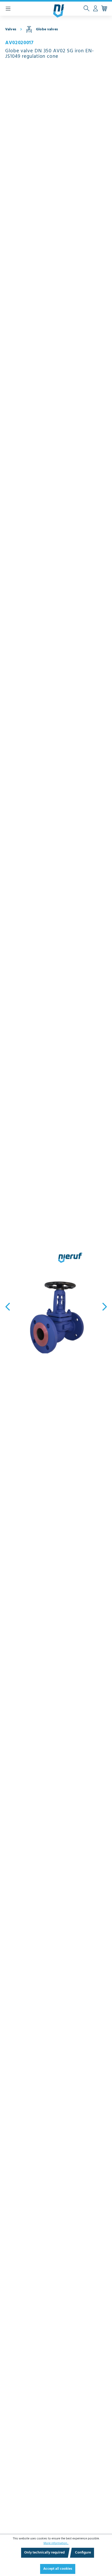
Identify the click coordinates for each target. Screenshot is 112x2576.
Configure (83, 2553)
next (103, 1307)
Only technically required (44, 2553)
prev (9, 1307)
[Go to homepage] (59, 11)
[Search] (86, 9)
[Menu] (8, 9)
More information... (56, 2543)
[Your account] (95, 9)
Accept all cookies (58, 2569)
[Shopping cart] (104, 9)
